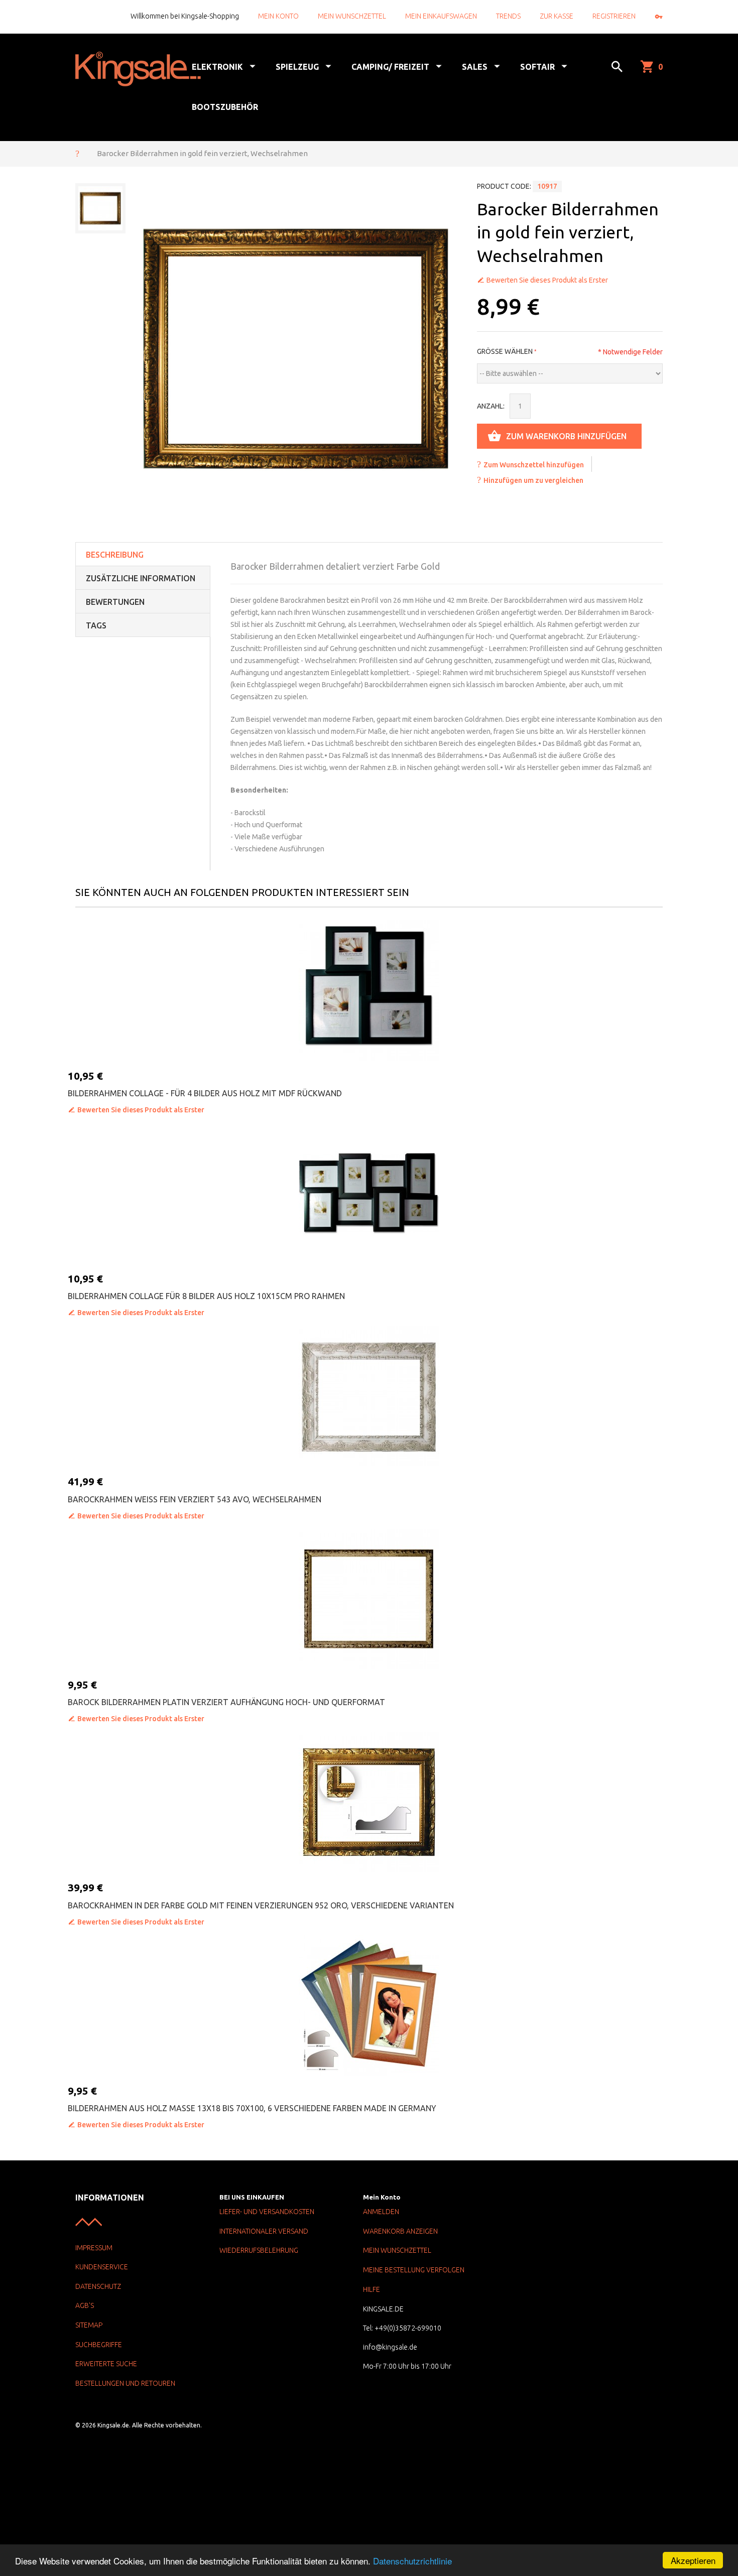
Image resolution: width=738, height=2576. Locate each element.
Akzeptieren (693, 2560)
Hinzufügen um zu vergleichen (533, 480)
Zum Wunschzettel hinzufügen (534, 465)
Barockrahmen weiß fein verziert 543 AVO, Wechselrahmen (195, 1499)
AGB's (85, 2305)
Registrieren (614, 16)
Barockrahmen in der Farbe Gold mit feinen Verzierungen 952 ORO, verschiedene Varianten (261, 1905)
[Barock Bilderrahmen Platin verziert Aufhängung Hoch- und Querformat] (369, 1599)
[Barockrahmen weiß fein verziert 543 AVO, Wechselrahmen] (369, 1396)
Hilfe (372, 2289)
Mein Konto (278, 16)
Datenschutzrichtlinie (412, 2561)
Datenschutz (98, 2286)
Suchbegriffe (99, 2345)
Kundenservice (102, 2267)
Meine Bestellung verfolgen (414, 2270)
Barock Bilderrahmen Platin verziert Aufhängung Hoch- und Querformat (226, 1702)
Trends (508, 16)
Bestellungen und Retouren (125, 2383)
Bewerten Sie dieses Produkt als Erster (547, 280)
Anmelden (381, 2212)
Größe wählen (505, 351)
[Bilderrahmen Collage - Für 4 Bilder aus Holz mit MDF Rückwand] (369, 990)
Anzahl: (491, 406)
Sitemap (89, 2325)
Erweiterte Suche (106, 2364)
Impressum (94, 2248)
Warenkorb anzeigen (400, 2231)
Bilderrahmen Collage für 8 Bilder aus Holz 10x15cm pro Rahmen (206, 1296)
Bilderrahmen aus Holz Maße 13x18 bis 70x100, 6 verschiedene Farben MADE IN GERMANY (252, 2108)
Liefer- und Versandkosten (267, 2212)
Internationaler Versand (264, 2231)
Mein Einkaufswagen (441, 16)
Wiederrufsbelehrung (259, 2250)
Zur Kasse (557, 16)
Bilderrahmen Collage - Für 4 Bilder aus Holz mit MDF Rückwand (205, 1093)
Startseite (77, 153)
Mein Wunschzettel (352, 16)
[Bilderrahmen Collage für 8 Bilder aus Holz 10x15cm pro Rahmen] (369, 1193)
